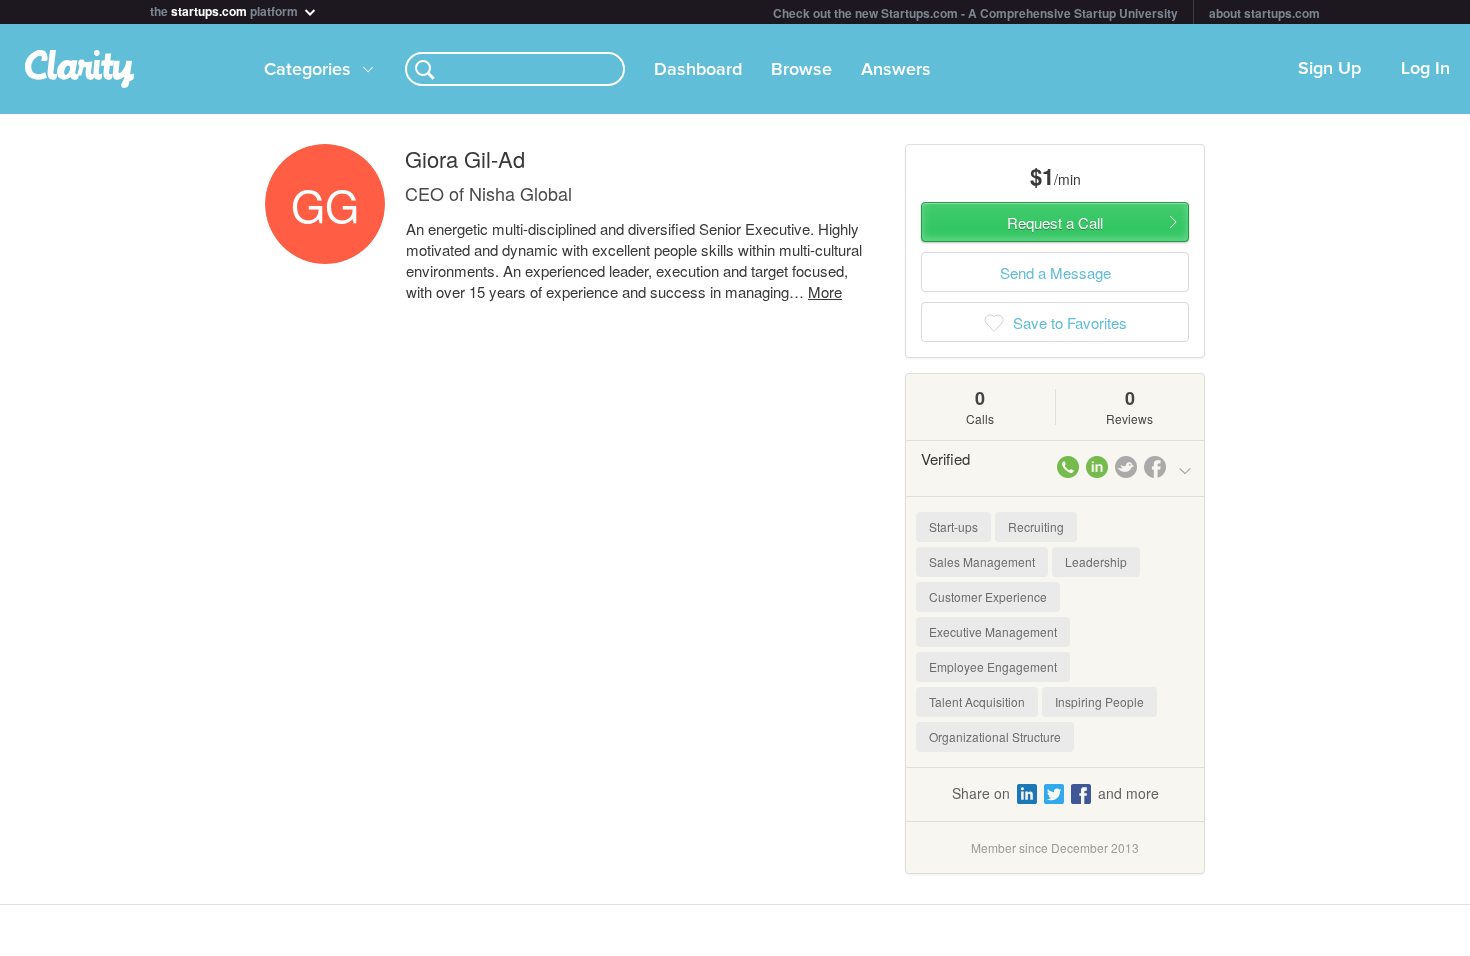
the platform (225, 9)
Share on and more (1055, 793)
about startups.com (1264, 13)
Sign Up (1329, 69)
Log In (1425, 69)
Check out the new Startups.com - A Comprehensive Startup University (975, 13)
